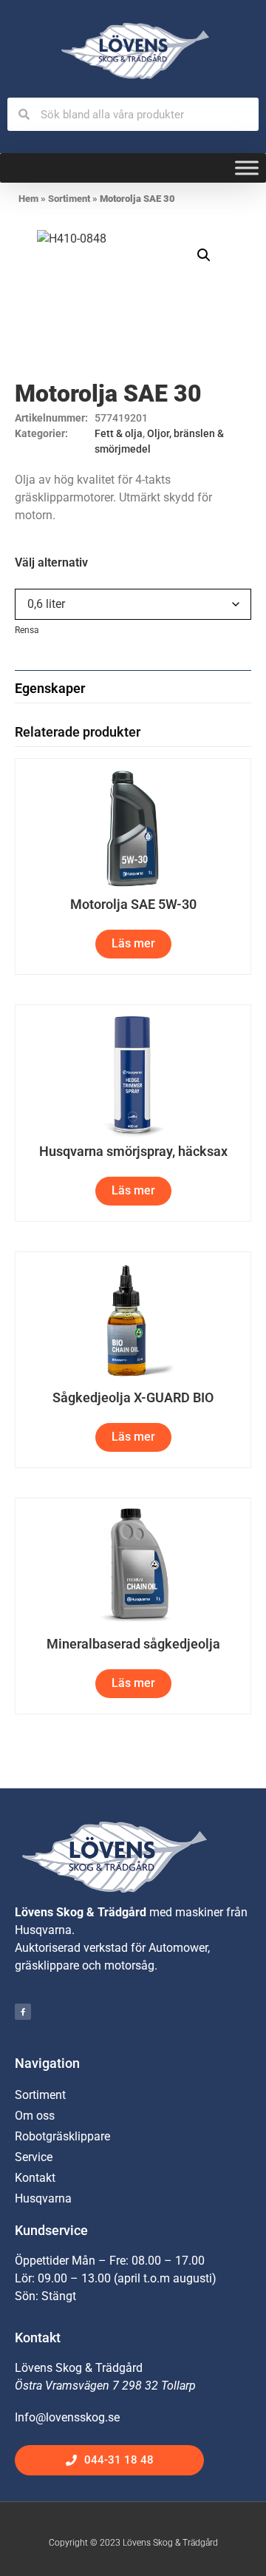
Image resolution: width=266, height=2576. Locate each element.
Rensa (27, 630)
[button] (204, 255)
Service (34, 2157)
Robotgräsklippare (62, 2136)
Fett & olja (119, 433)
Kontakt (35, 2178)
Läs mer (133, 943)
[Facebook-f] (23, 2012)
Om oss (35, 2116)
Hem (28, 199)
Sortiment (69, 199)
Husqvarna (43, 2198)
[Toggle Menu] (247, 168)
